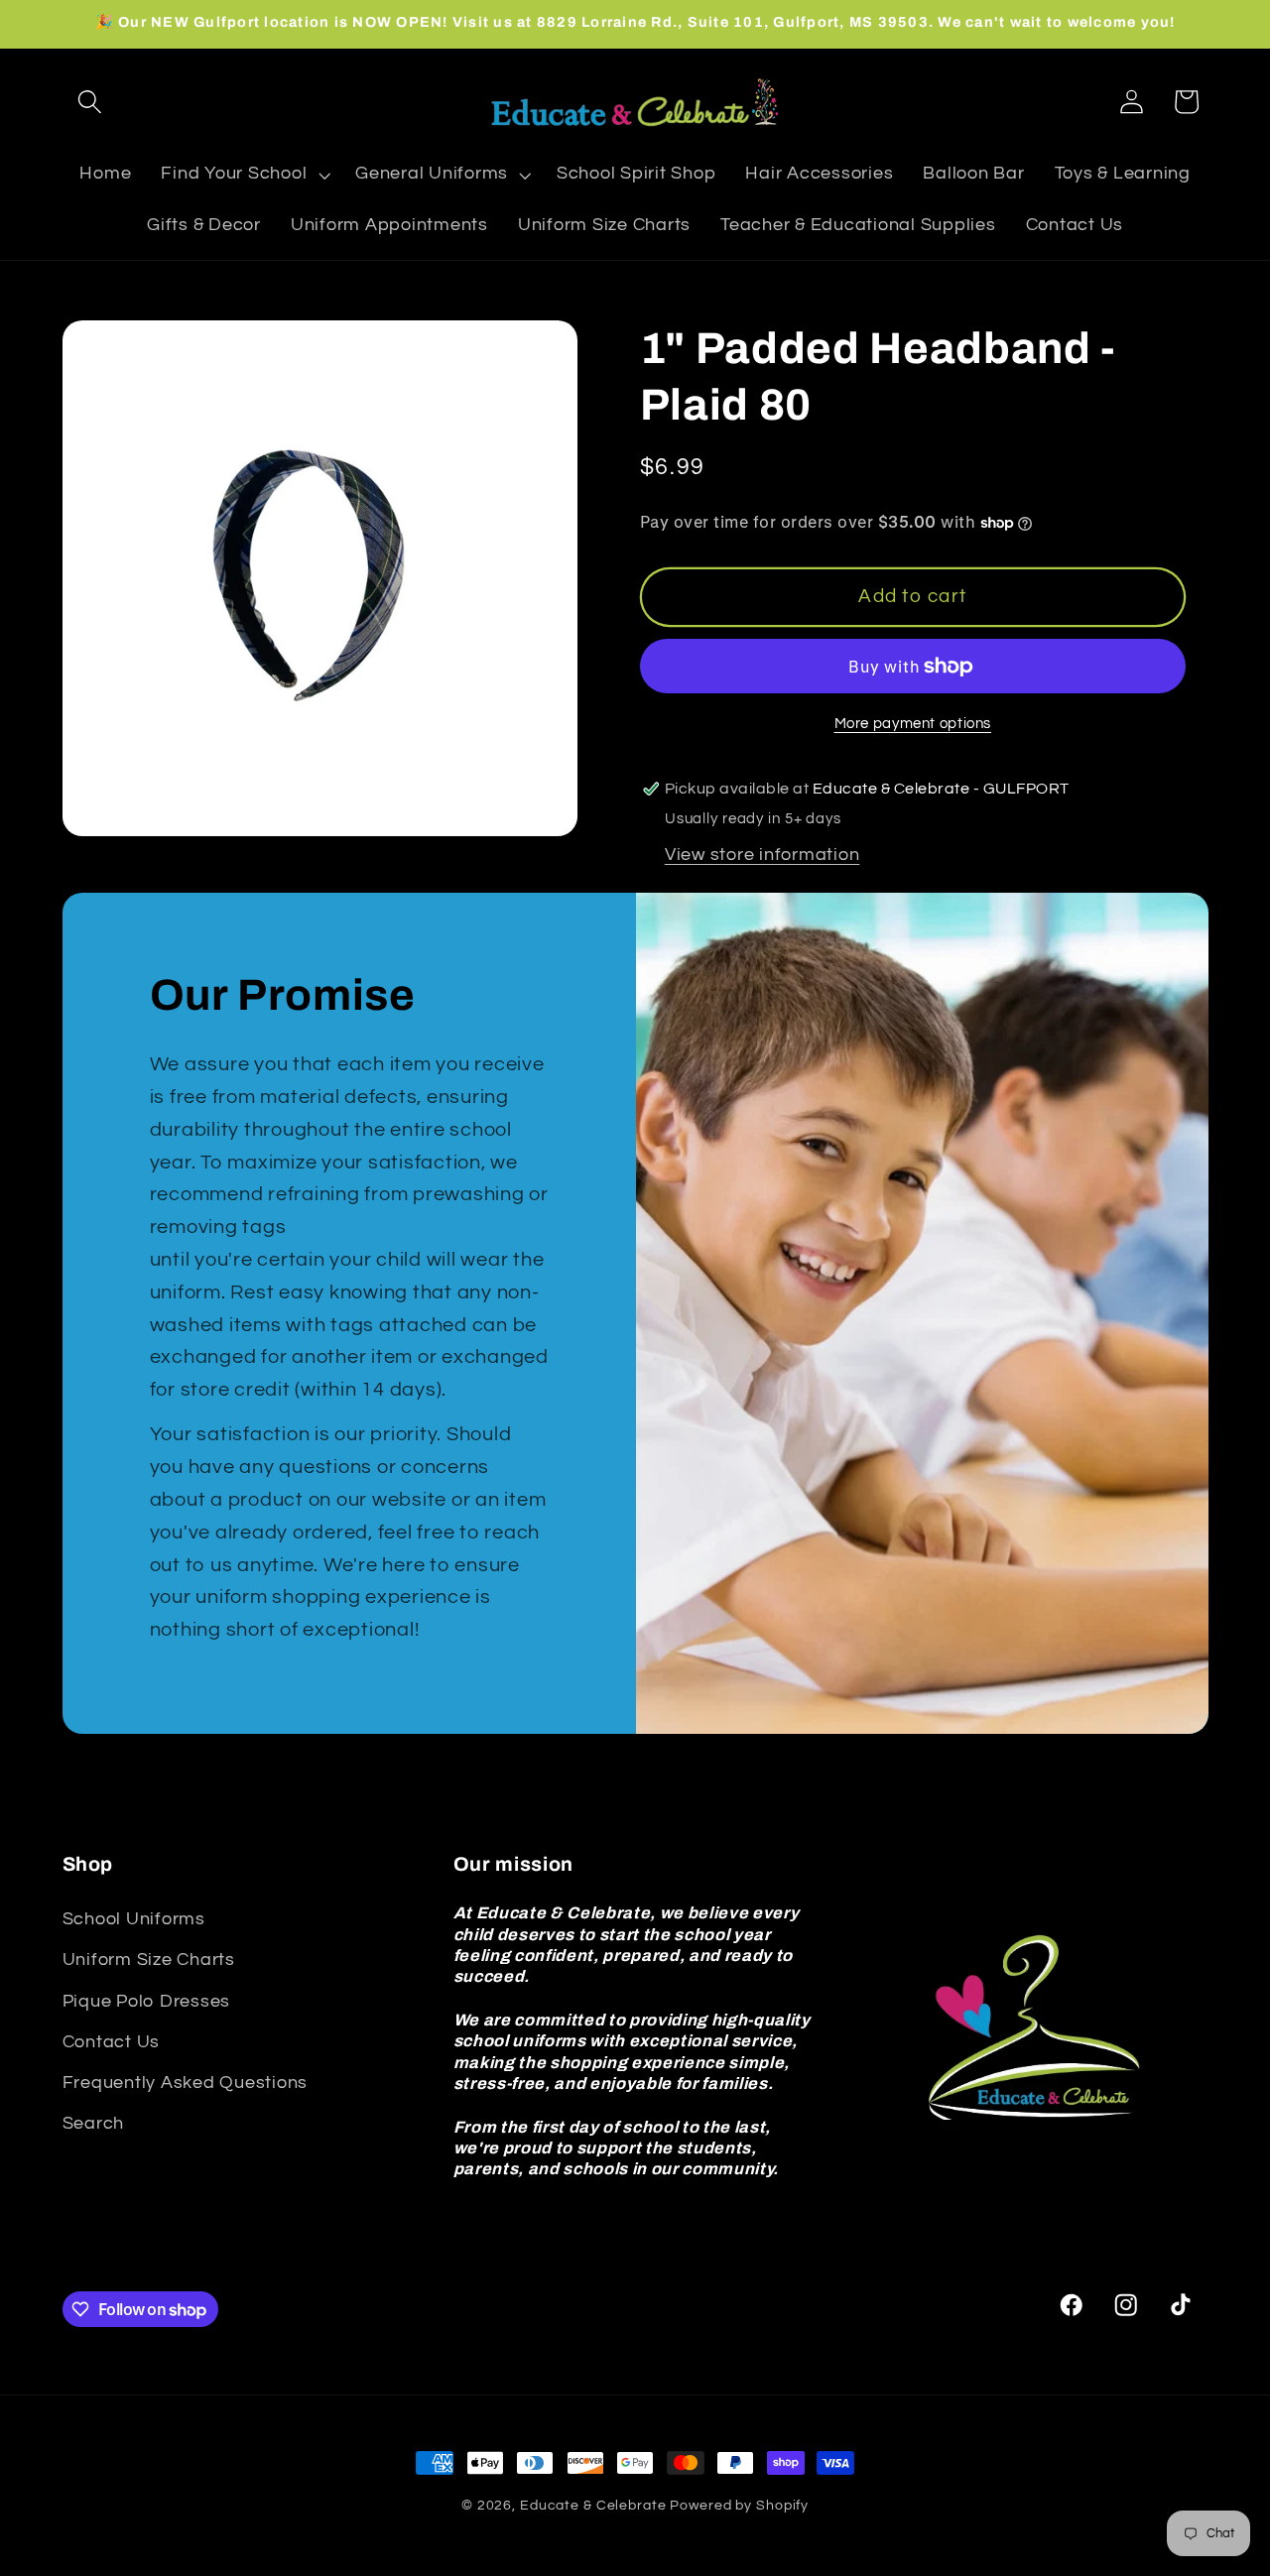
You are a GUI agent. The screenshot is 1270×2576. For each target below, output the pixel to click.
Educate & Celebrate (593, 2506)
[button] (90, 102)
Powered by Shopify (739, 2506)
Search (94, 2124)
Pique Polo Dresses (147, 2001)
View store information (762, 855)
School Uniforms (134, 1919)
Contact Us (112, 2042)
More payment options (913, 724)
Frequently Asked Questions (186, 2083)
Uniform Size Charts (149, 1960)
